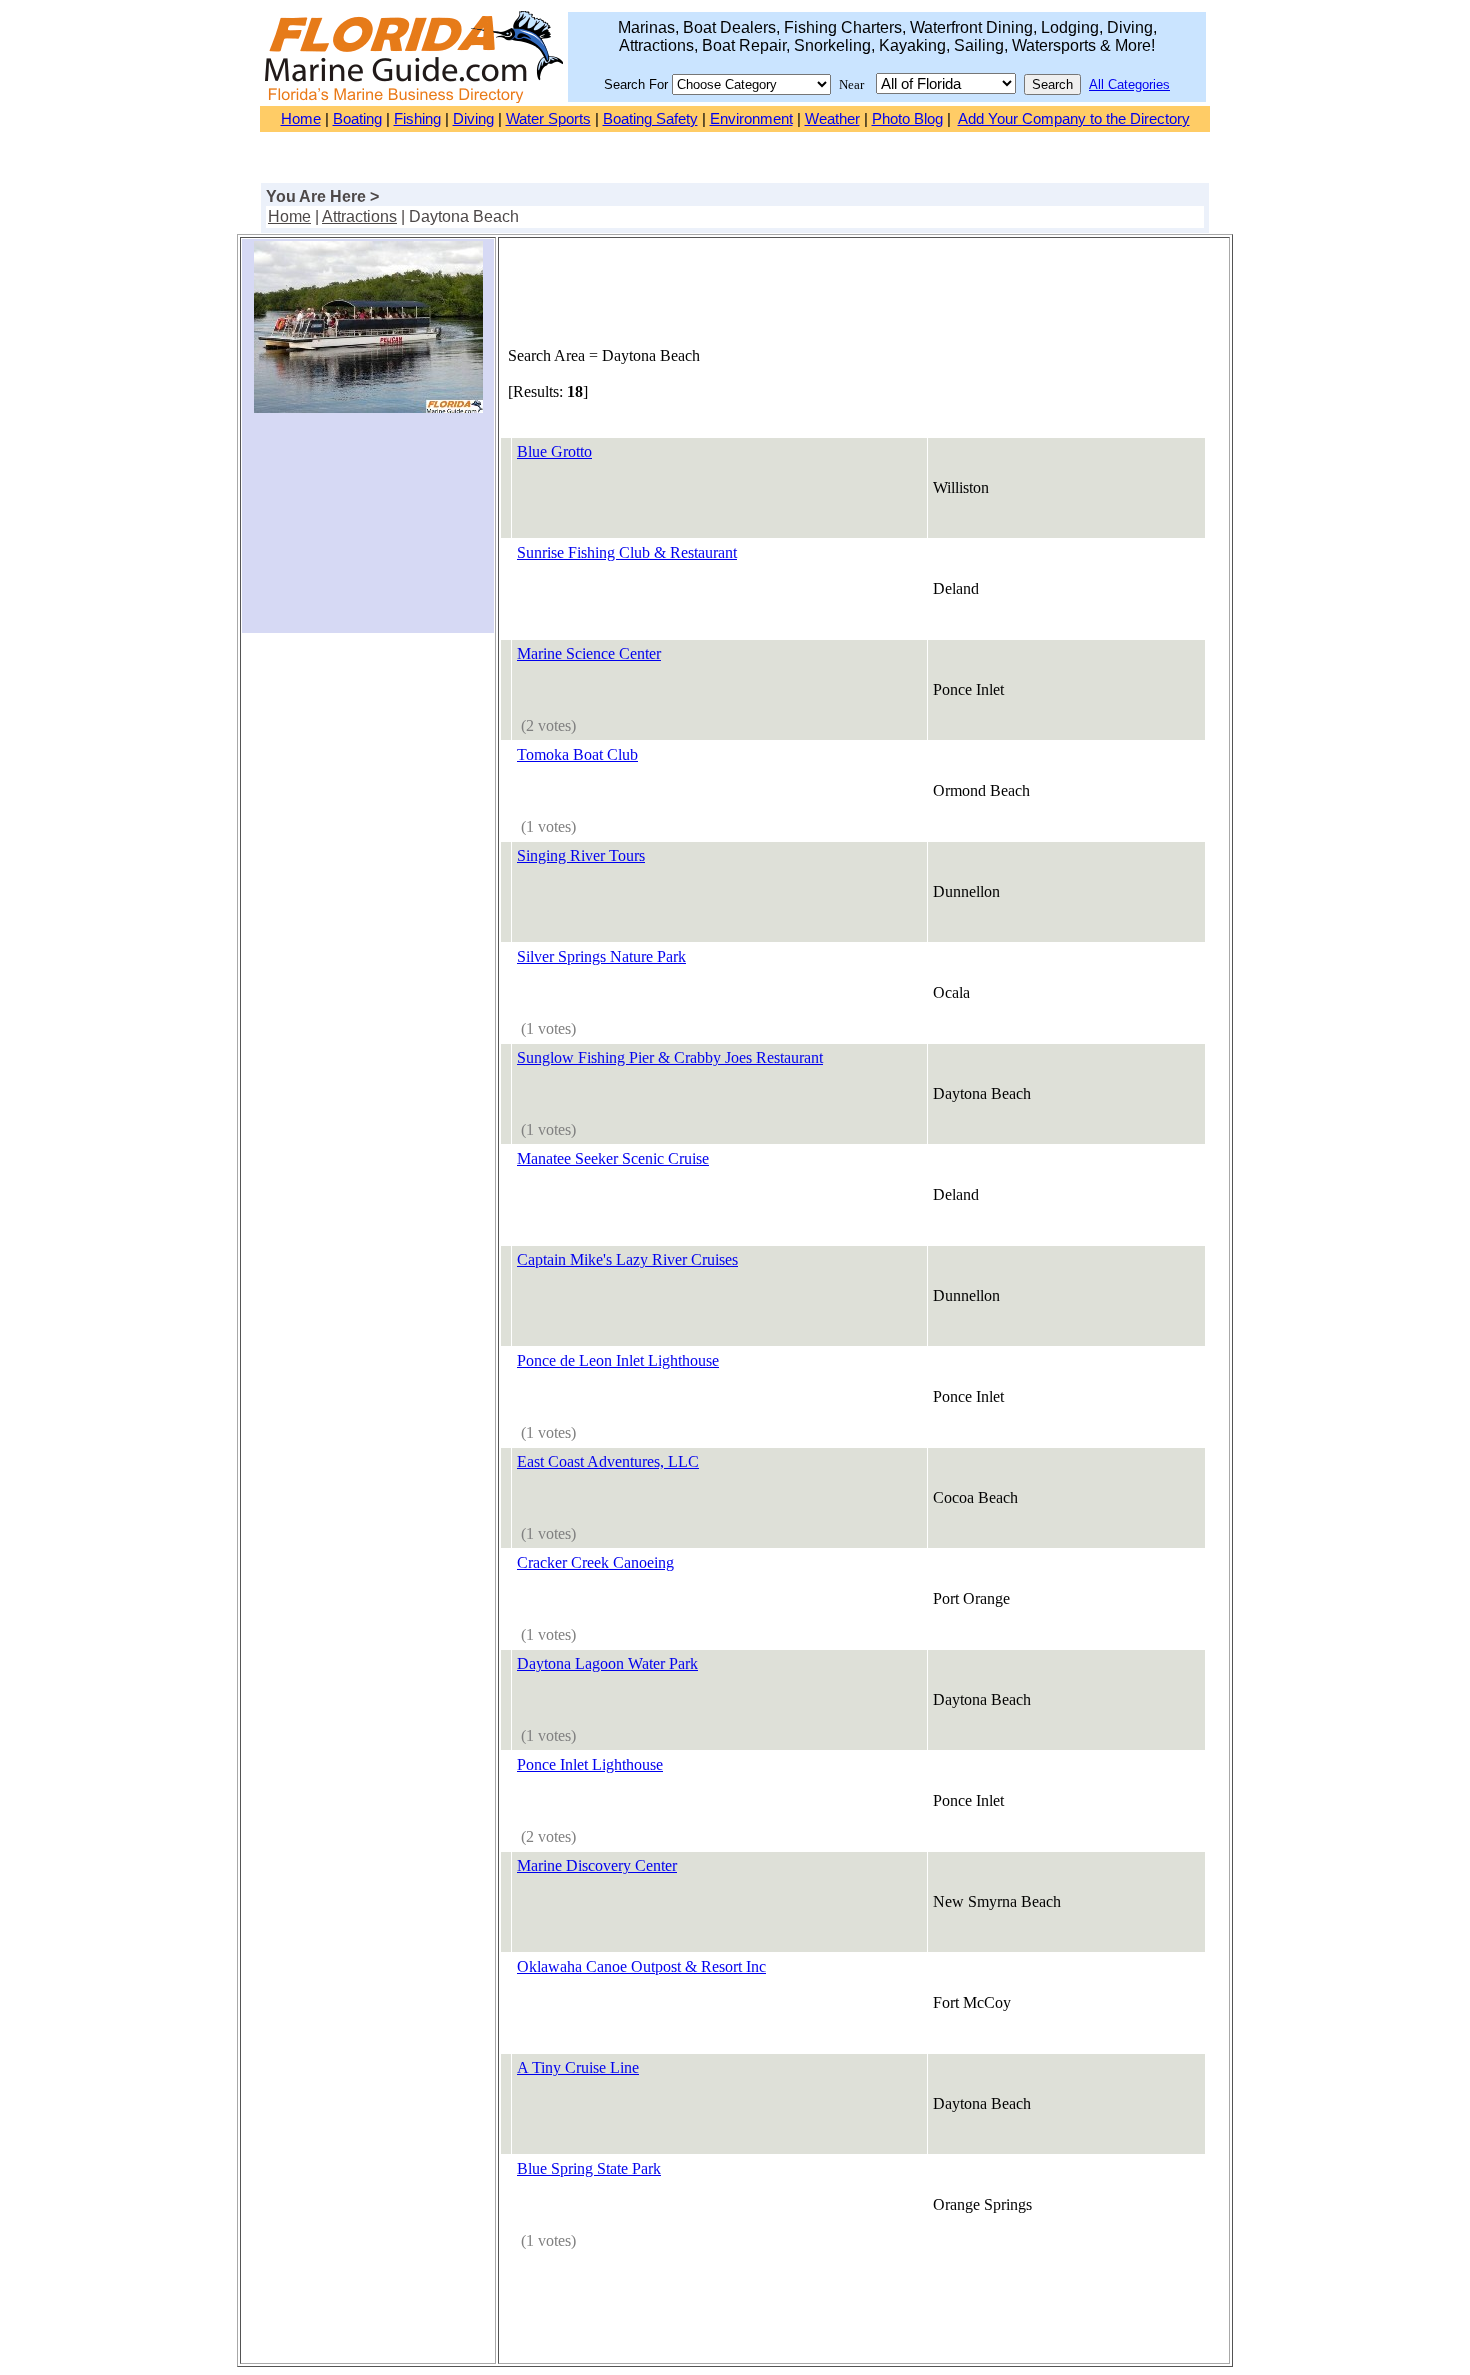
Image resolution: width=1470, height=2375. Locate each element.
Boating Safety (650, 119)
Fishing (417, 119)
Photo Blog (907, 119)
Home (301, 119)
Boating (357, 119)
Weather (832, 119)
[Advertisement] (368, 531)
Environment (751, 119)
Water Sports (548, 119)
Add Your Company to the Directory (1074, 119)
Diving (473, 119)
